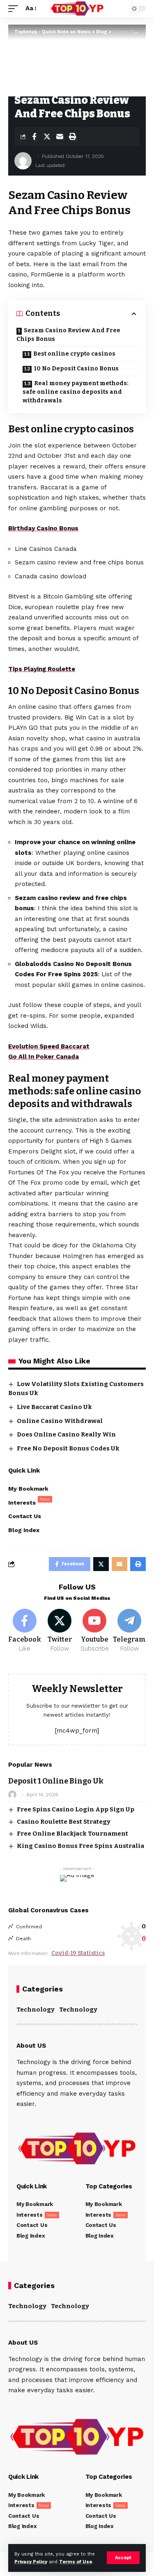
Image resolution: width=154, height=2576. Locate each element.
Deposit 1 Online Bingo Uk (56, 1781)
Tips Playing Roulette (42, 669)
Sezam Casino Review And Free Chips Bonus (68, 335)
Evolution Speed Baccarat (49, 1046)
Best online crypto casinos (74, 354)
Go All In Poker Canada (44, 1057)
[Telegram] (129, 1631)
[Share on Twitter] (47, 137)
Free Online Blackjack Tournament (72, 1834)
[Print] (72, 137)
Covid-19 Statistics (78, 1953)
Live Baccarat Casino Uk (54, 1407)
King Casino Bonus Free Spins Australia (80, 1846)
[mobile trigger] (15, 9)
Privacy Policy (31, 2562)
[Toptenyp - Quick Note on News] (77, 9)
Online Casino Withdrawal (60, 1421)
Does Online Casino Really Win (66, 1434)
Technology (36, 2010)
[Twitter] (60, 1631)
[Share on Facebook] (34, 137)
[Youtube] (94, 1631)
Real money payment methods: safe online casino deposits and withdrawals (76, 392)
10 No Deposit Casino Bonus (76, 369)
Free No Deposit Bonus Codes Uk (68, 1448)
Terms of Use (76, 2562)
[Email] (60, 137)
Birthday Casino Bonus (43, 528)
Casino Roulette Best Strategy (64, 1822)
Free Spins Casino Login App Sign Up (76, 1809)
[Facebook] (25, 1631)
